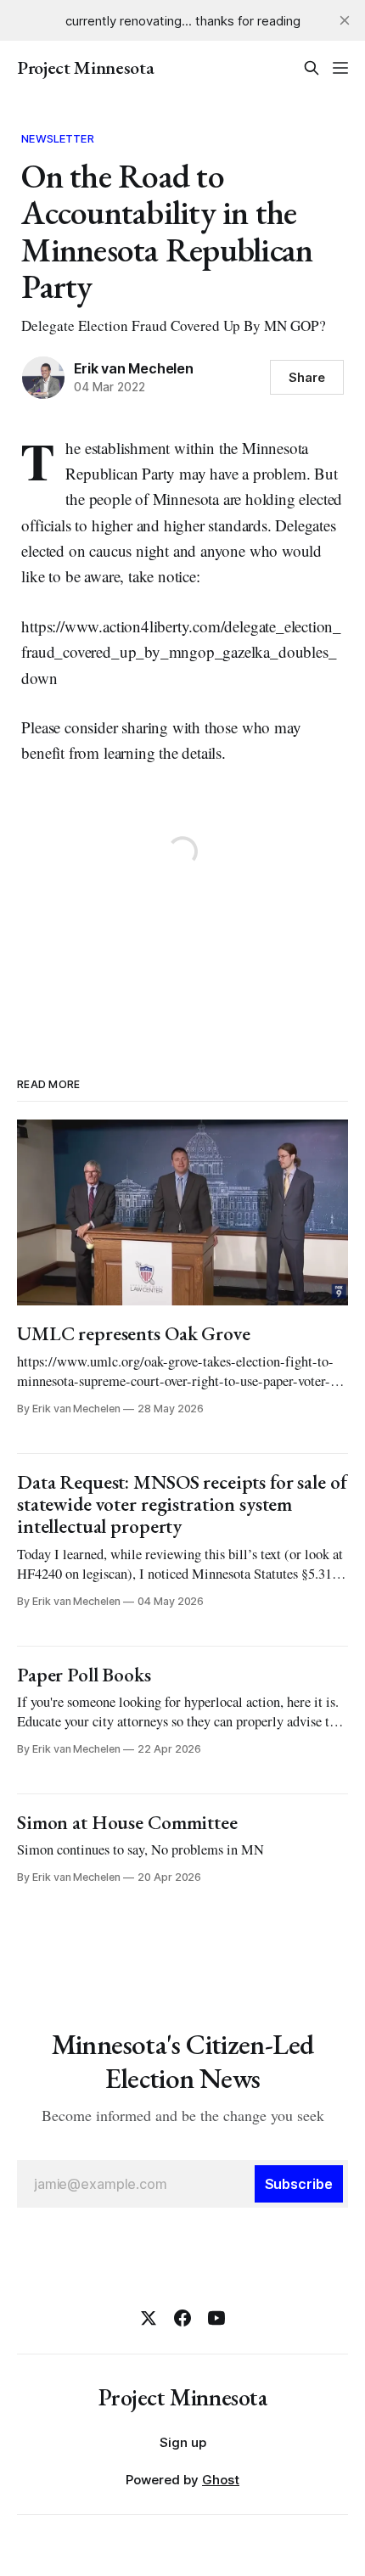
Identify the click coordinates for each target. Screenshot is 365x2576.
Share (307, 377)
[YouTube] (216, 2318)
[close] (345, 20)
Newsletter (57, 138)
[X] (149, 2318)
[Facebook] (182, 2318)
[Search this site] (312, 68)
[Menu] (340, 68)
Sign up (183, 2442)
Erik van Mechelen (133, 368)
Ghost (221, 2480)
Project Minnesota (85, 68)
